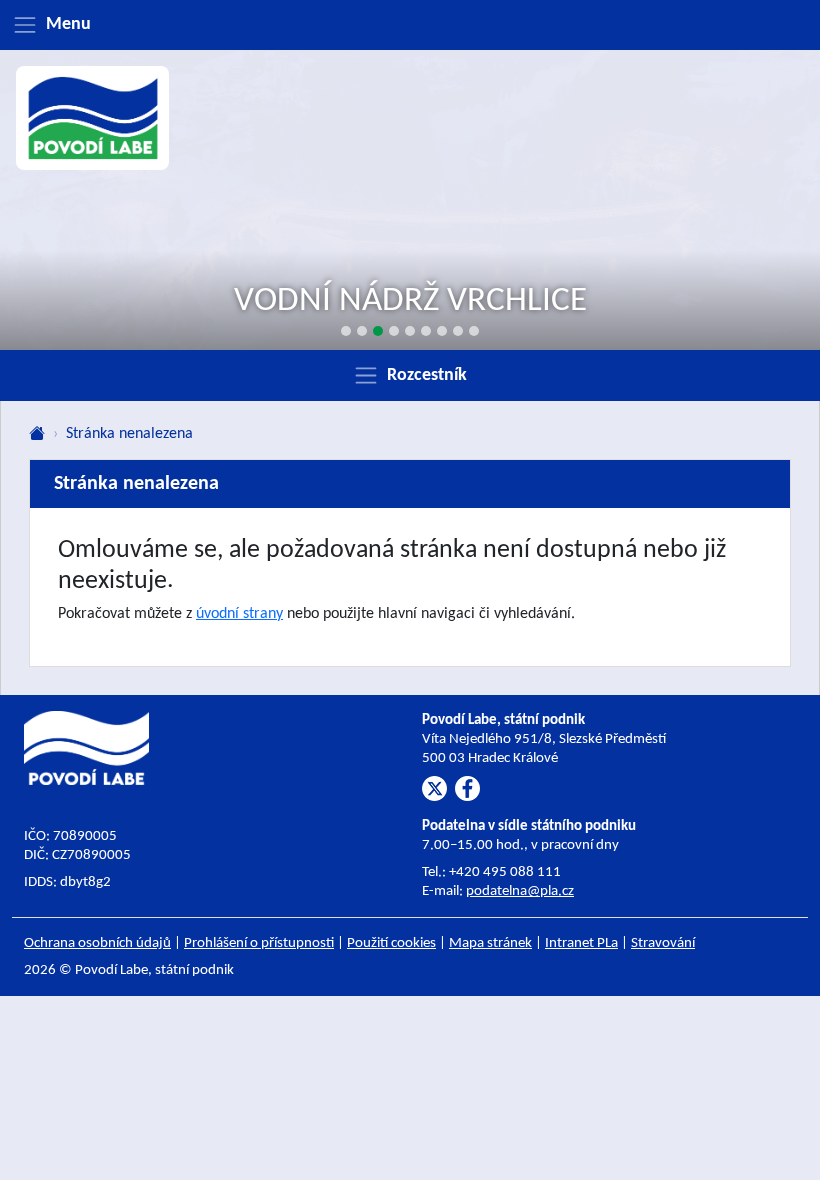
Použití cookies (391, 943)
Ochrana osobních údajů (97, 943)
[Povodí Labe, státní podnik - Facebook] (467, 788)
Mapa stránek (490, 943)
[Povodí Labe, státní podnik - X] (434, 788)
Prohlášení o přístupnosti (259, 943)
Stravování (663, 943)
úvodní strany (239, 614)
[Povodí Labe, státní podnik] (93, 118)
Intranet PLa (581, 943)
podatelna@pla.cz (520, 891)
